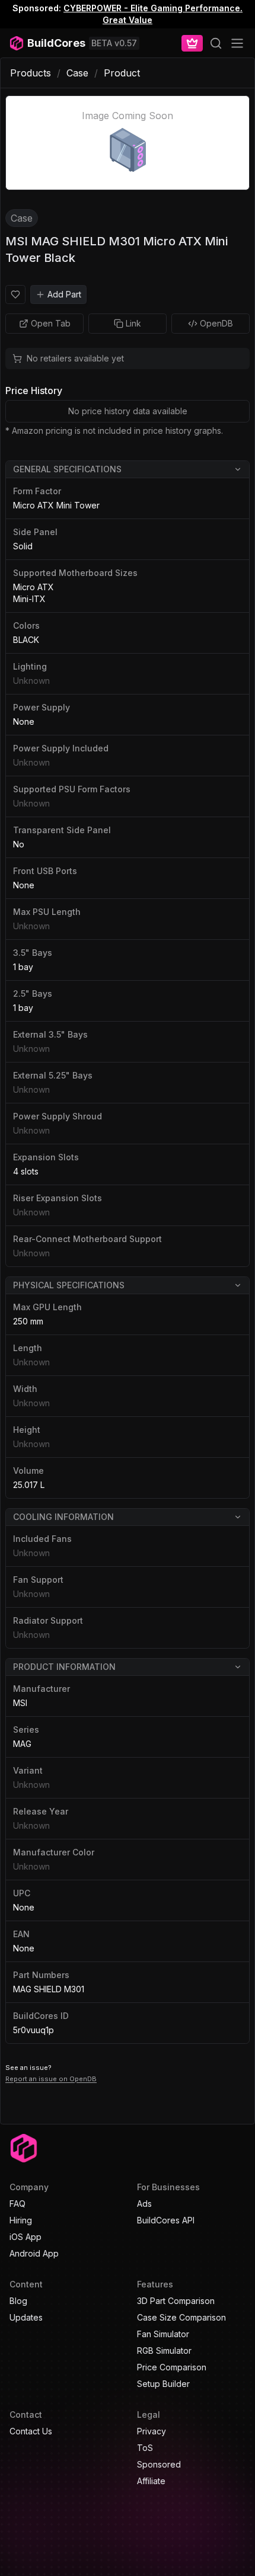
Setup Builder (163, 2384)
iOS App (26, 2237)
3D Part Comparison (176, 2301)
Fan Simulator (163, 2334)
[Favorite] (15, 295)
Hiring (21, 2220)
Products (31, 73)
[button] (128, 470)
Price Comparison (172, 2367)
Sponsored (159, 2464)
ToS (145, 2448)
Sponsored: (37, 8)
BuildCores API (166, 2220)
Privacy (152, 2431)
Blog (18, 2301)
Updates (26, 2317)
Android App (34, 2253)
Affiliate (151, 2481)
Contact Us (31, 2431)
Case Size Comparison (181, 2317)
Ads (144, 2204)
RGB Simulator (164, 2351)
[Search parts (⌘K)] (216, 43)
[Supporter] (192, 43)
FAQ (17, 2204)
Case (77, 73)
